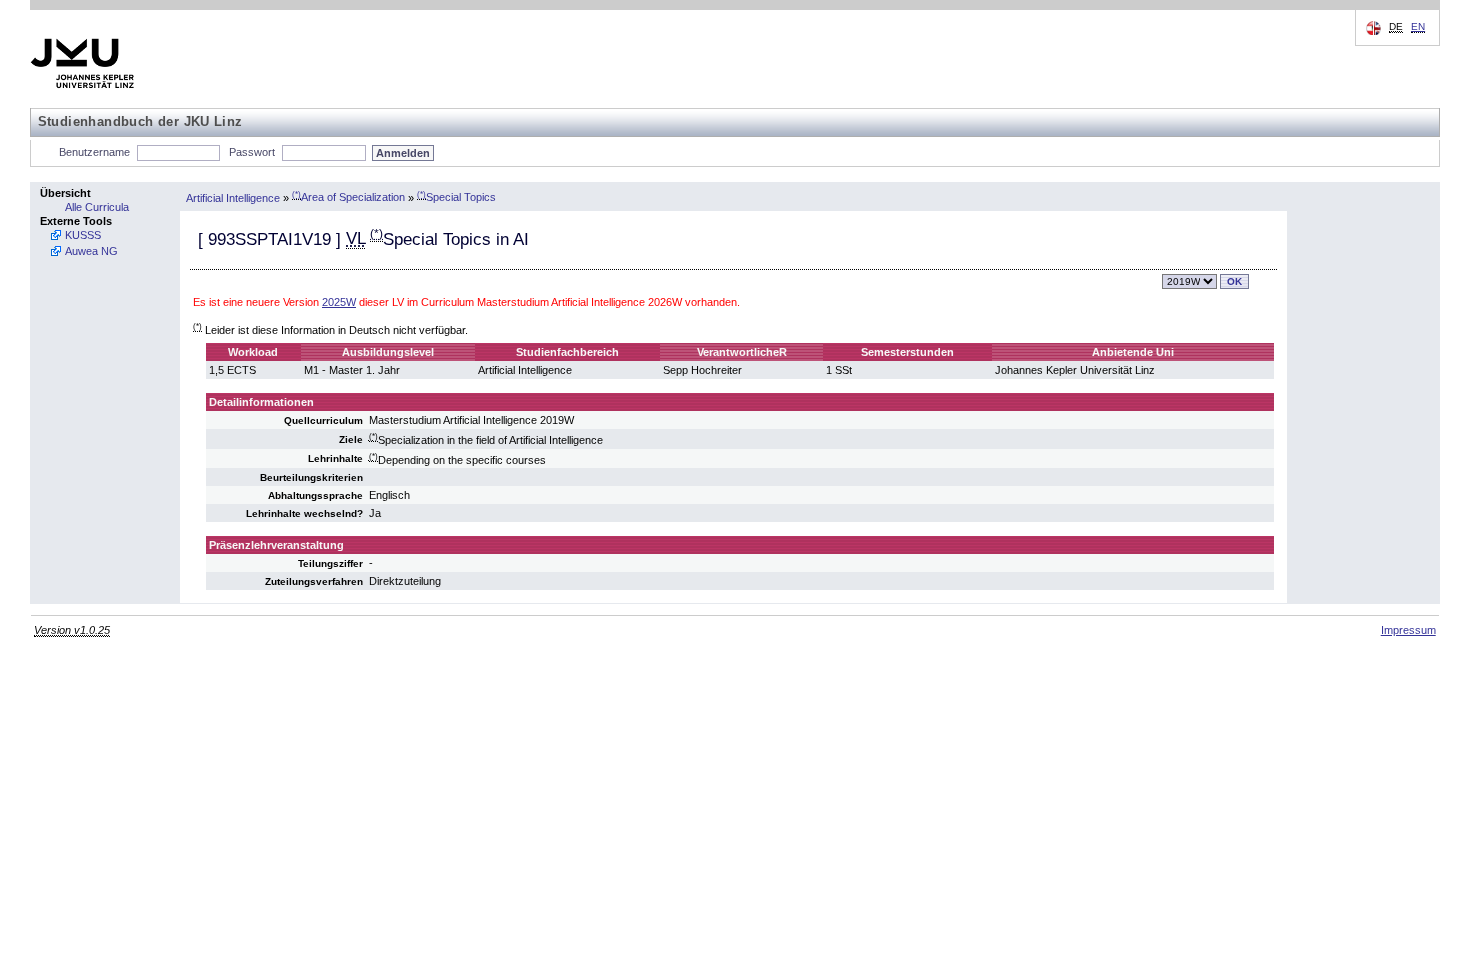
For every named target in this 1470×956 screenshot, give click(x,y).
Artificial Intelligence (233, 197)
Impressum (1408, 630)
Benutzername (94, 152)
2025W (339, 302)
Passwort (252, 152)
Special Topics (456, 197)
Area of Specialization (348, 197)
